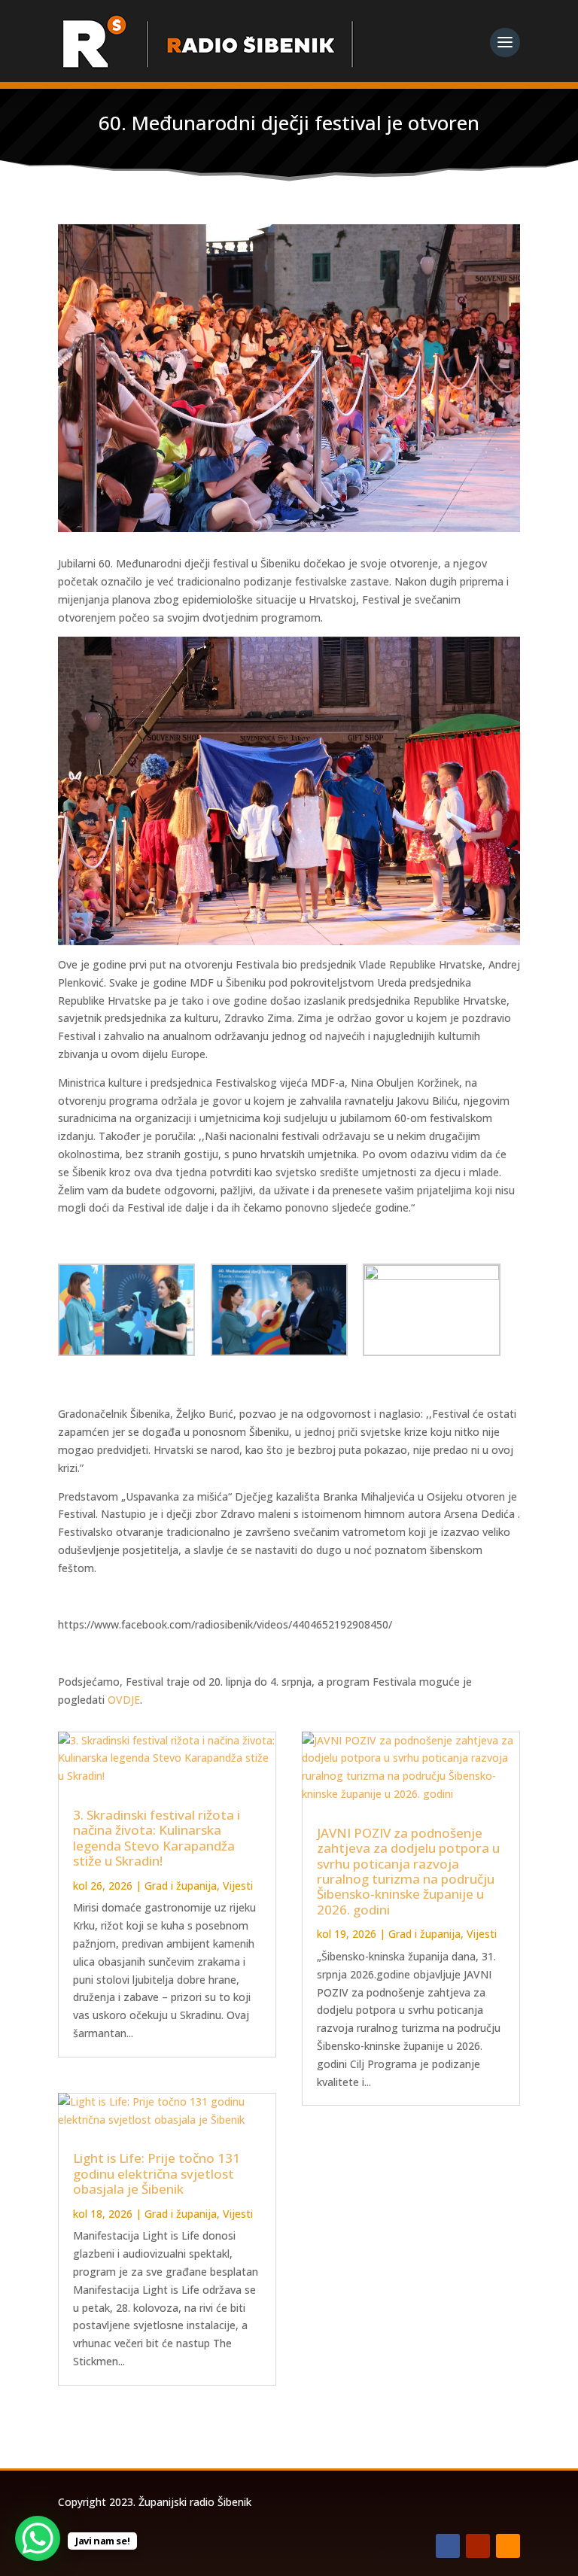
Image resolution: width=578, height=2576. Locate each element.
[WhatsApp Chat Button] (38, 2538)
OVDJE (124, 1700)
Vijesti (238, 1886)
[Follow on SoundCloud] (508, 2546)
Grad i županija (181, 1886)
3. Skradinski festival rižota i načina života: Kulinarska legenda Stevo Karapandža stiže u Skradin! (157, 1838)
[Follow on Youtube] (478, 2546)
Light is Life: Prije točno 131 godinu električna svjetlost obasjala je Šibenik (157, 2173)
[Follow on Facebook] (448, 2546)
